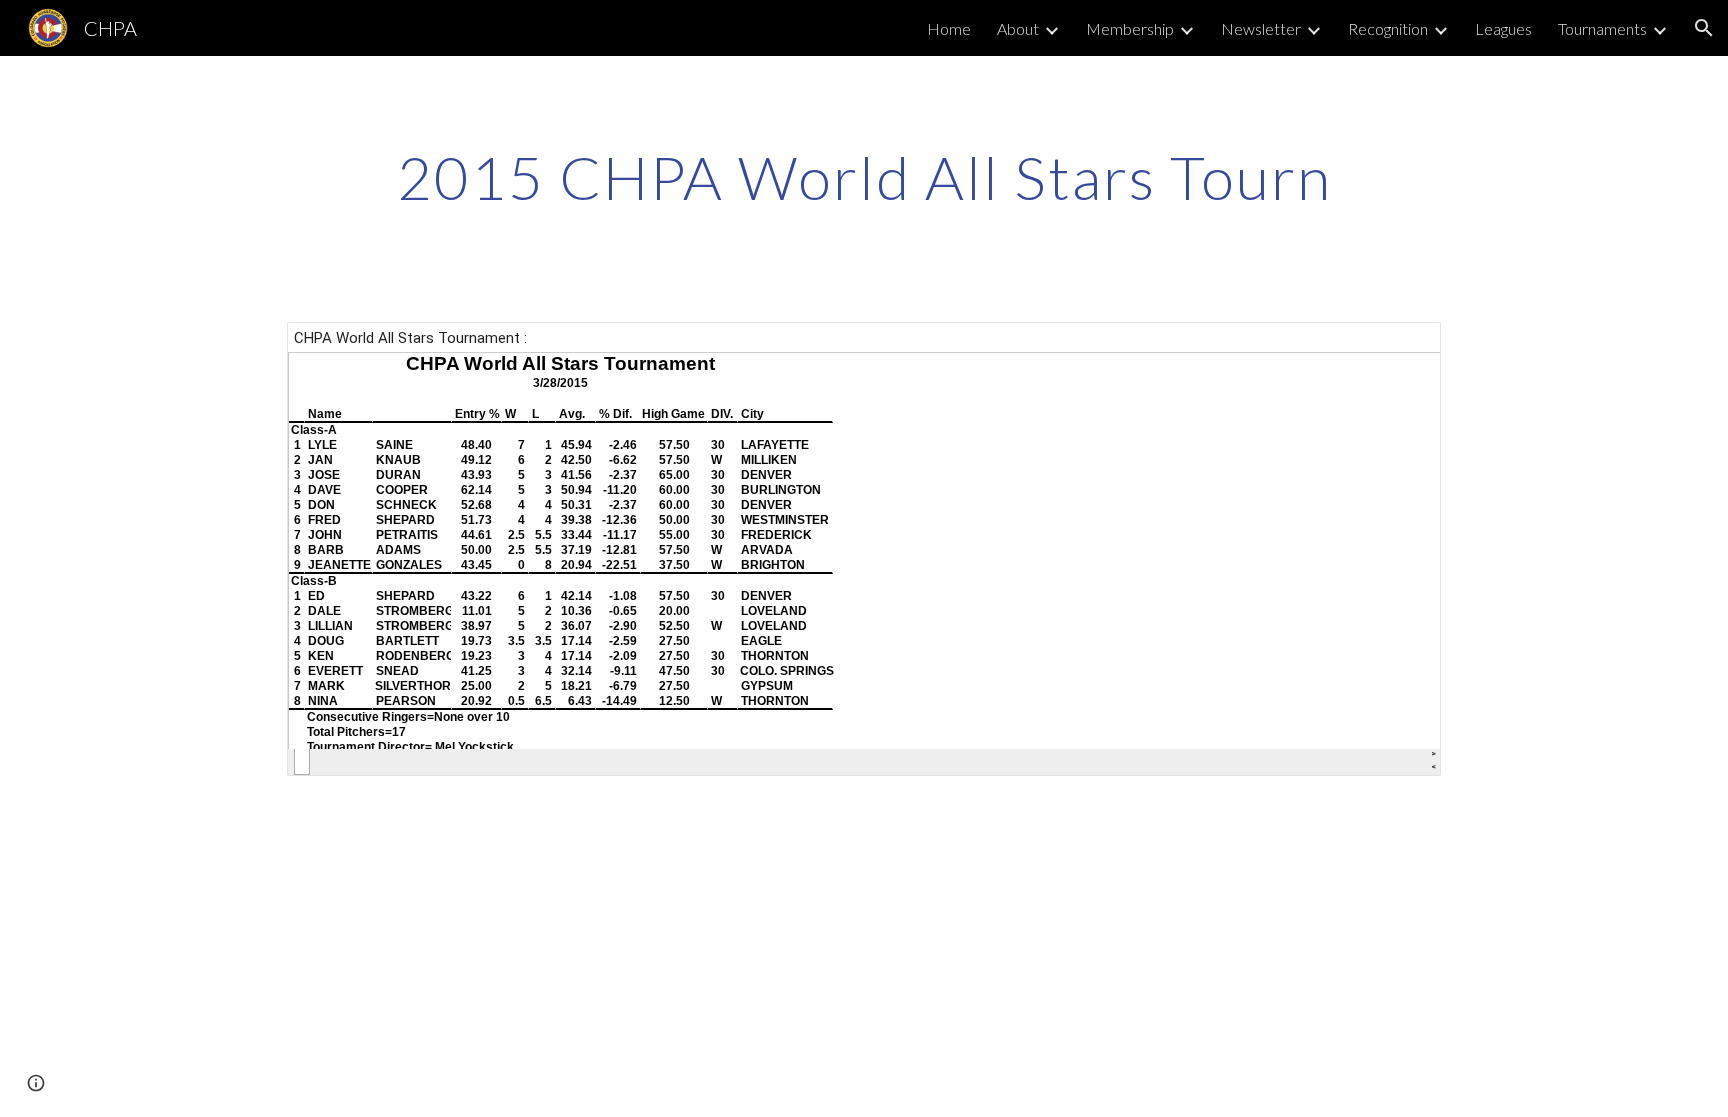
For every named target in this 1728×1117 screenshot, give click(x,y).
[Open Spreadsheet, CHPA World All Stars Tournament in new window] (1403, 348)
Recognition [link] (1388, 28)
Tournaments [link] (1602, 28)
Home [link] (949, 28)
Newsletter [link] (1261, 28)
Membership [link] (1130, 28)
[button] (1704, 28)
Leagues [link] (1503, 28)
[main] (864, 177)
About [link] (1018, 28)
